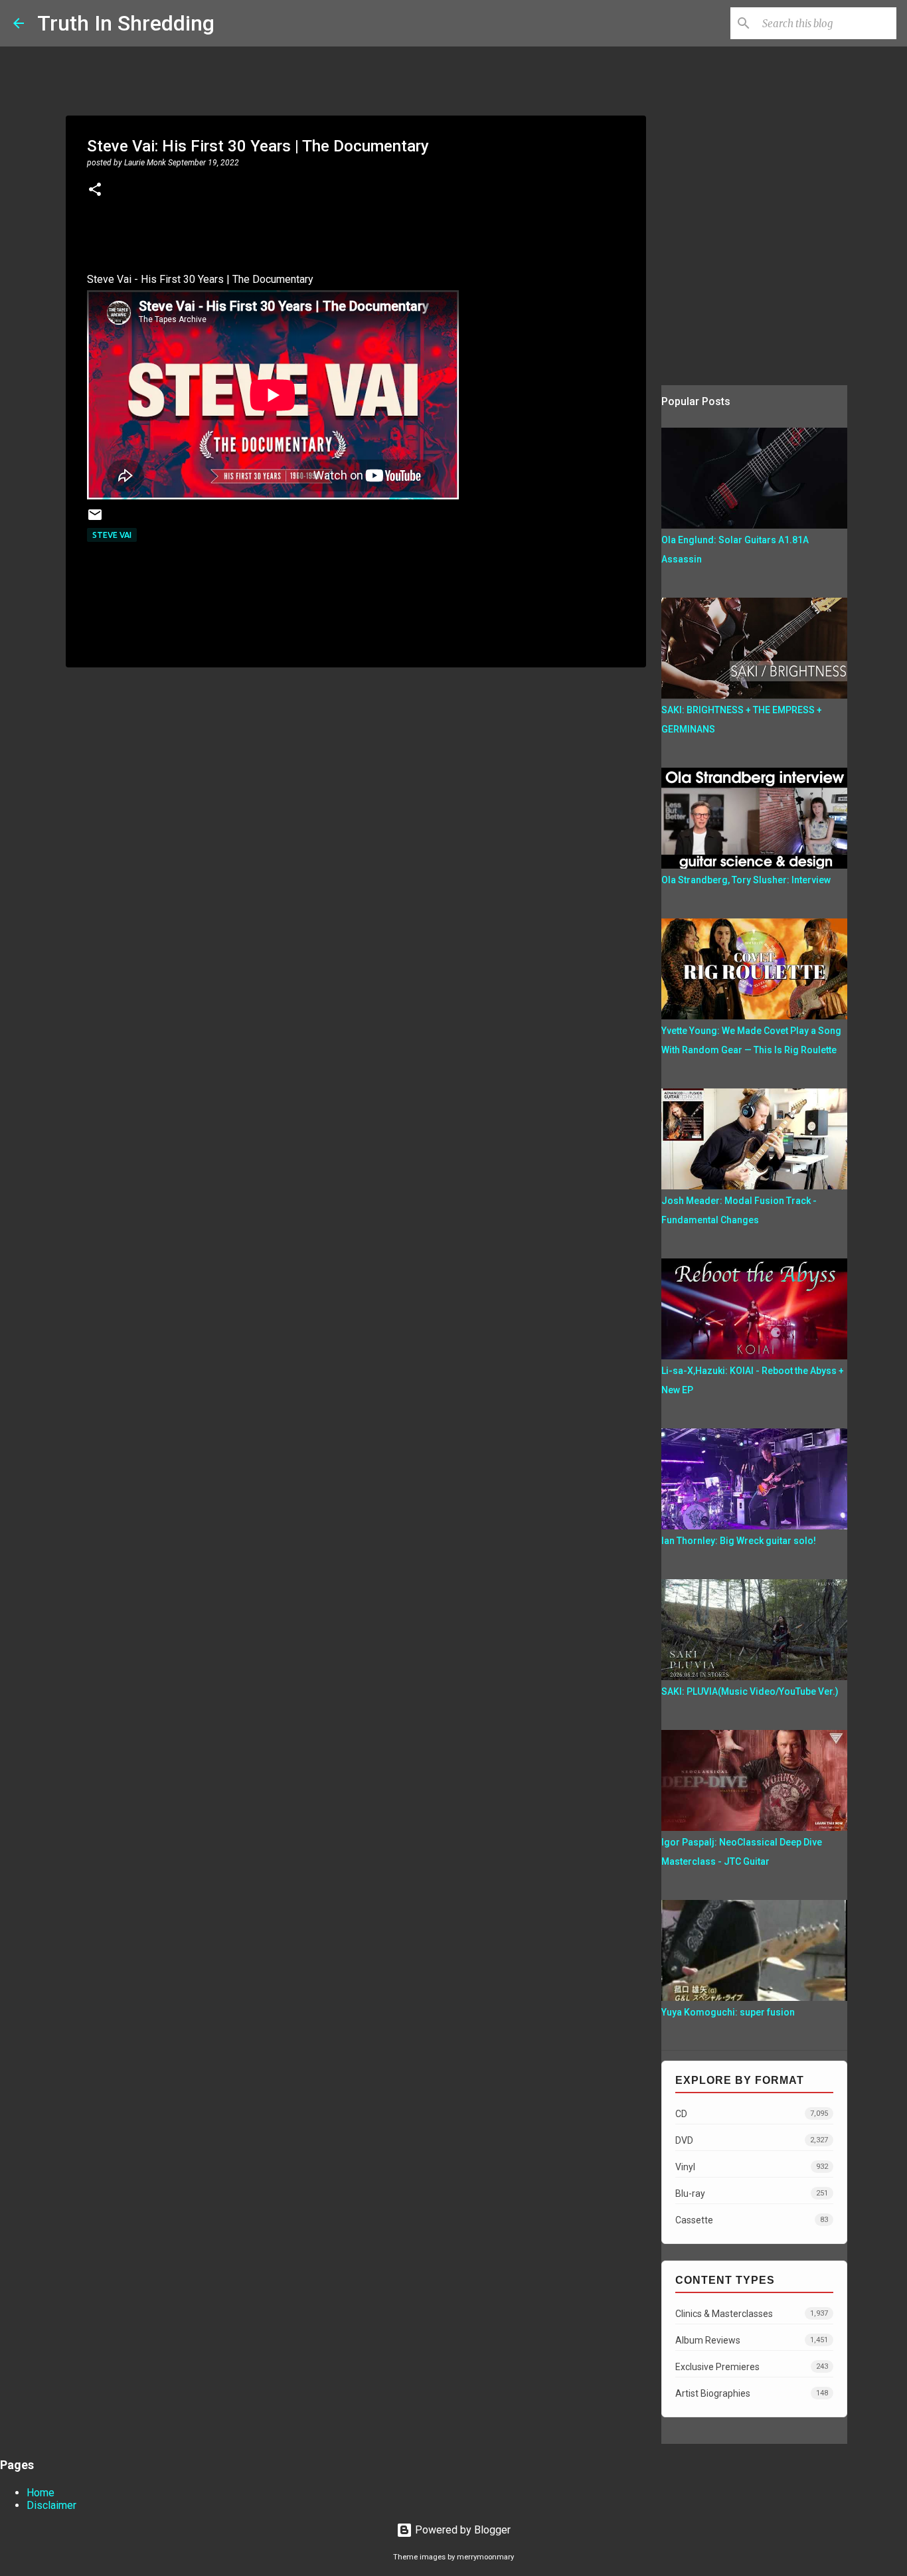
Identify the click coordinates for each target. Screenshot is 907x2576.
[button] (95, 191)
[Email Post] (95, 520)
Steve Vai (112, 535)
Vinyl (752, 2167)
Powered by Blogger (461, 2530)
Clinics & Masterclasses (752, 2314)
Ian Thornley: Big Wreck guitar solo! (739, 1541)
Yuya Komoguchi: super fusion (728, 2012)
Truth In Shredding (126, 23)
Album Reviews (752, 2340)
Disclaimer (51, 2505)
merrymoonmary (485, 2557)
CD (752, 2114)
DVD (752, 2140)
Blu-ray (752, 2193)
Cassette (752, 2220)
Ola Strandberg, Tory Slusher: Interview (746, 880)
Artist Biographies (752, 2393)
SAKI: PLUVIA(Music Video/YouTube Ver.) (750, 1691)
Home (41, 2493)
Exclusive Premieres (752, 2367)
